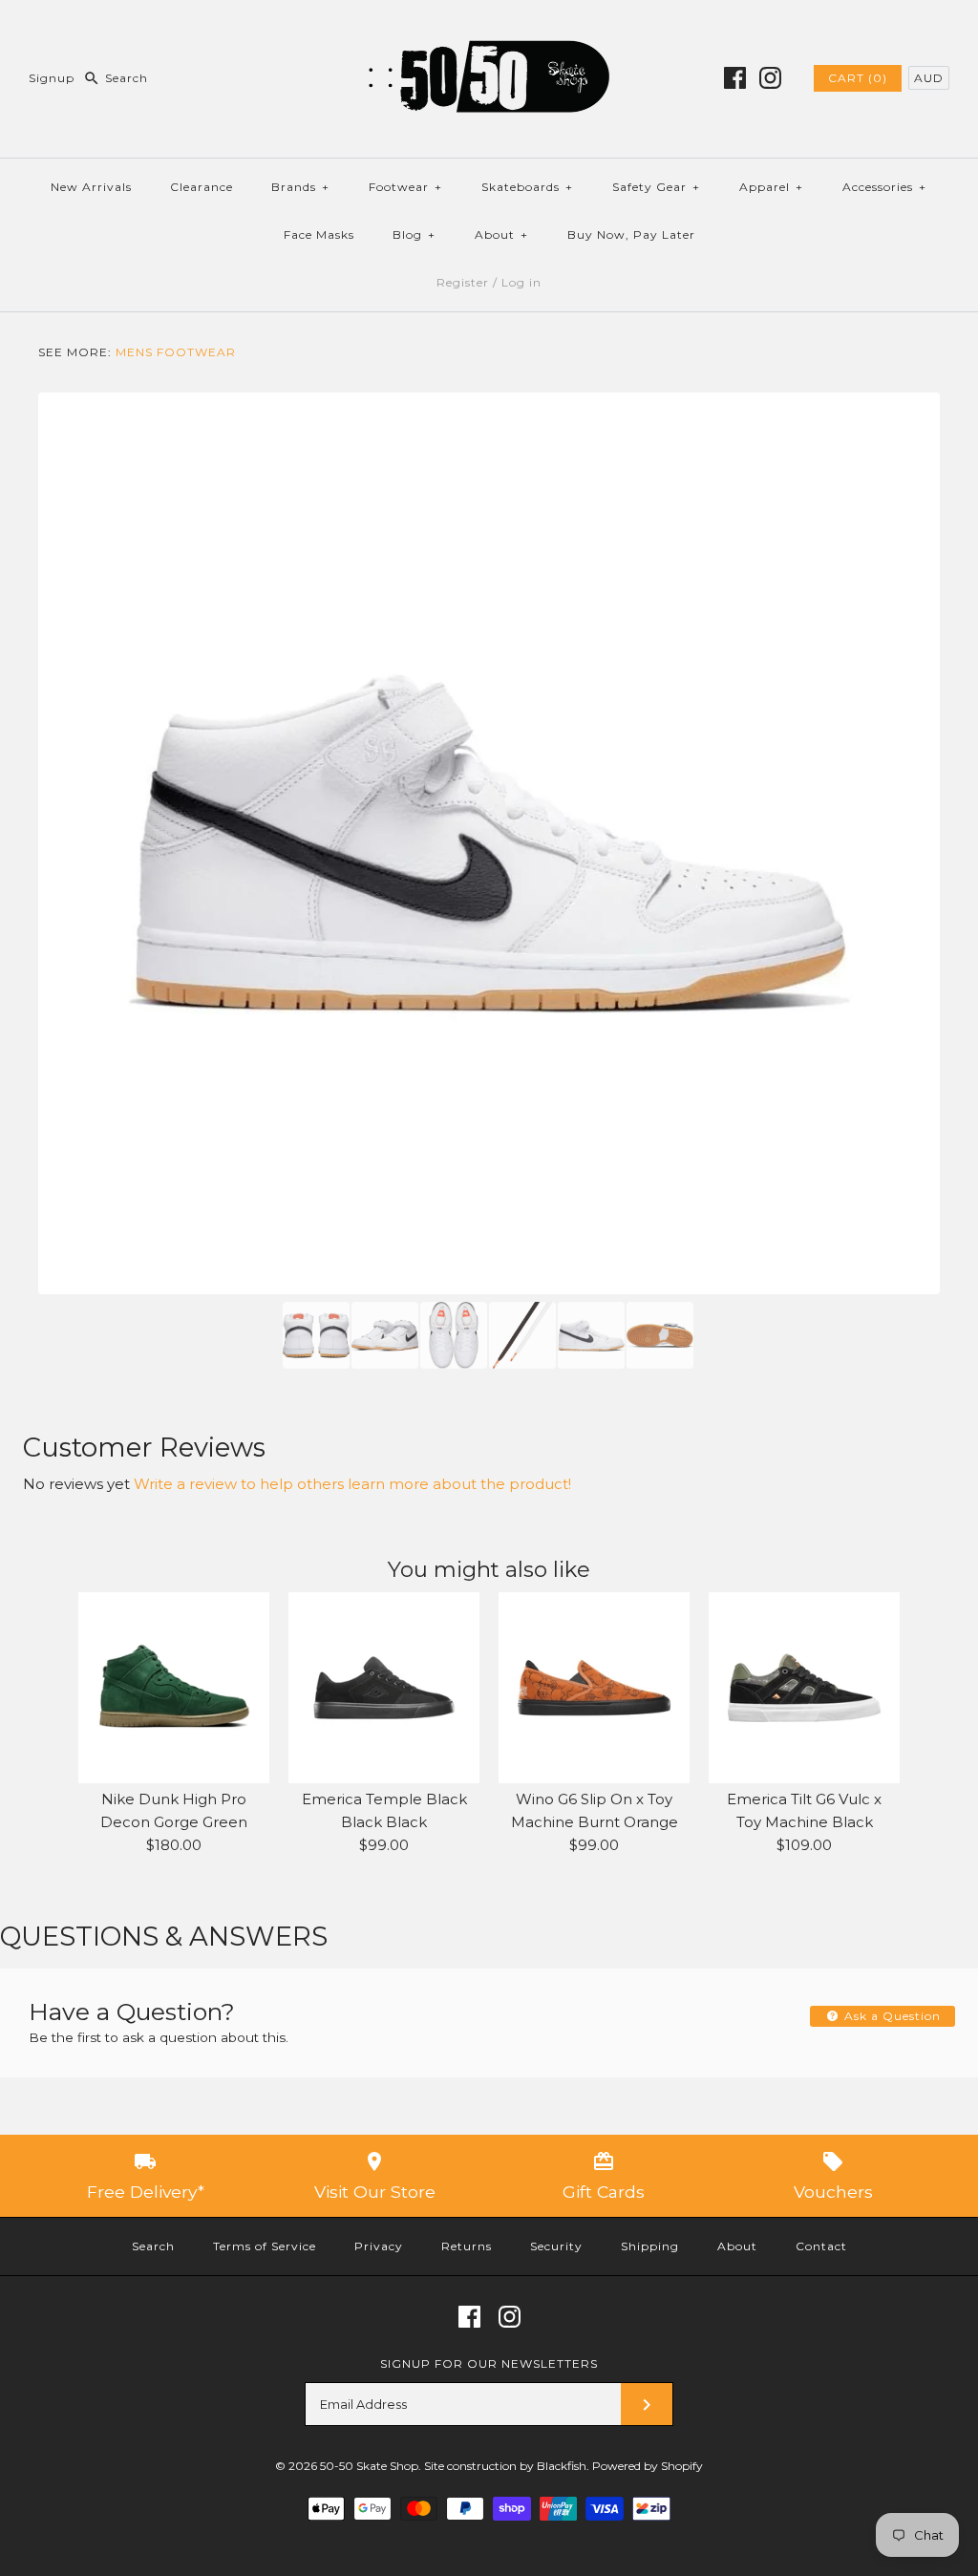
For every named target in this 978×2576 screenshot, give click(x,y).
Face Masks (319, 234)
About (501, 234)
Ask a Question (891, 2016)
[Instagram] (770, 78)
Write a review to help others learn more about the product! (352, 1484)
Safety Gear (656, 187)
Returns (467, 2246)
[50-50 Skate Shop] (489, 30)
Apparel (771, 187)
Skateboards (527, 187)
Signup (52, 78)
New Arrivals (91, 187)
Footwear (405, 187)
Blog (414, 234)
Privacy (379, 2246)
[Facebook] (735, 78)
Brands (300, 187)
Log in (521, 282)
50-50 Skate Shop (369, 2466)
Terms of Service (265, 2246)
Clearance (202, 187)
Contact (821, 2246)
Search (153, 2246)
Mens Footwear (176, 352)
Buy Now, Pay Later (631, 234)
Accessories (884, 187)
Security (556, 2246)
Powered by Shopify (648, 2466)
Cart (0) (858, 78)
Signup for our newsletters (489, 2363)
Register (463, 282)
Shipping (650, 2246)
